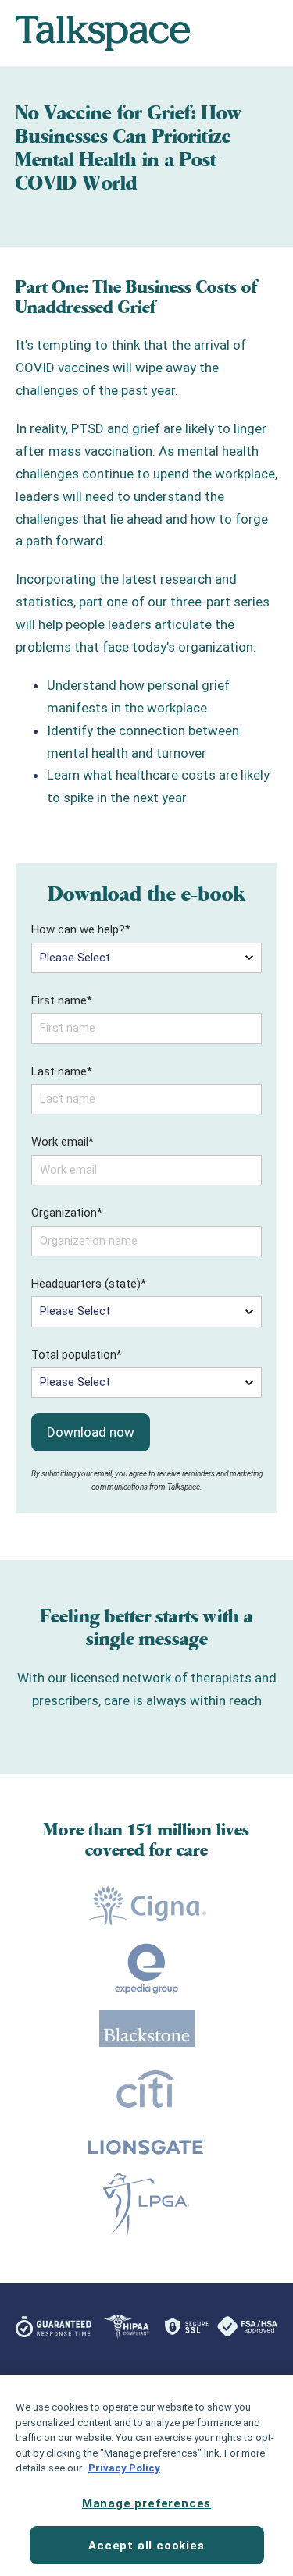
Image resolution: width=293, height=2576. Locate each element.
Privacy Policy (124, 2468)
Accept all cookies (146, 2546)
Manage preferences (146, 2503)
